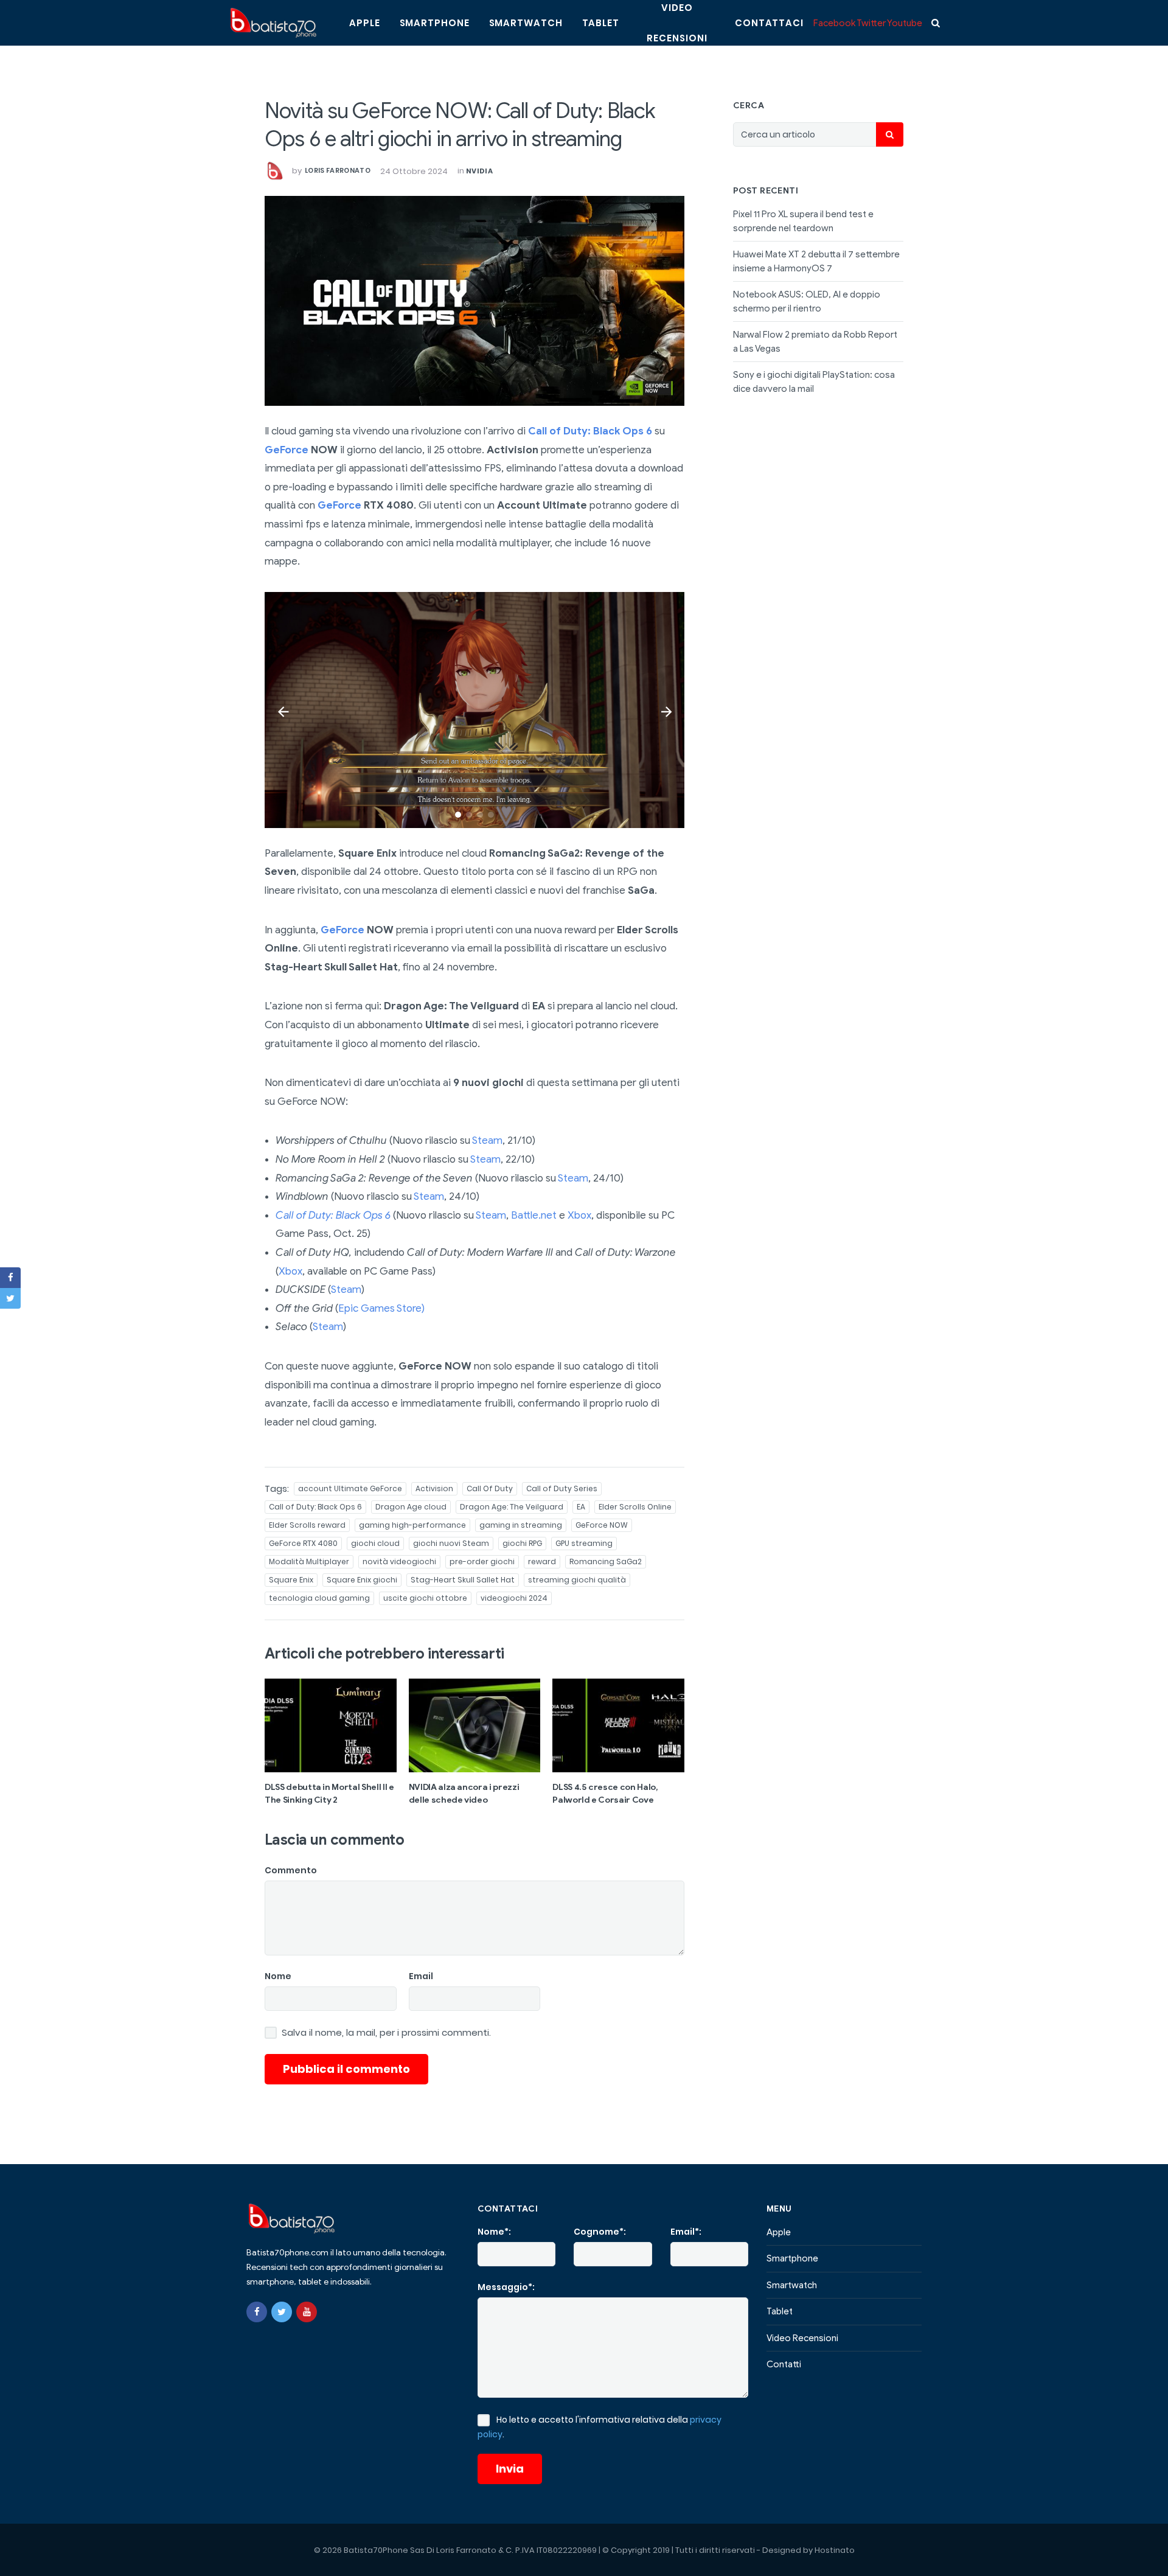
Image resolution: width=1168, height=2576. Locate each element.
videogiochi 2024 (514, 1598)
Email (421, 1976)
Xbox (579, 1215)
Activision (434, 1488)
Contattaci (769, 23)
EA (581, 1507)
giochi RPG (522, 1543)
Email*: (686, 2232)
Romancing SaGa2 (606, 1561)
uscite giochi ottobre (425, 1598)
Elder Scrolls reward (307, 1525)
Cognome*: (600, 2232)
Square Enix (291, 1580)
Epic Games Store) (381, 1308)
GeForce (287, 450)
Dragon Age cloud (411, 1507)
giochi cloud (375, 1543)
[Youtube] (307, 2312)
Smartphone (435, 23)
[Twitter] (282, 2312)
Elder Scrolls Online (635, 1507)
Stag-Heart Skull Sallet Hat (463, 1580)
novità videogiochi (399, 1561)
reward (542, 1561)
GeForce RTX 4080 (303, 1543)
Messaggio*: (506, 2287)
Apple (365, 23)
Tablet (601, 23)
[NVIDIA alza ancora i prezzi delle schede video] (475, 1725)
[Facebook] (257, 2312)
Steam (487, 1140)
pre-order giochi (482, 1561)
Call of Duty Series (562, 1488)
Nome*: (494, 2232)
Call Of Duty (490, 1488)
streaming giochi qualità (577, 1580)
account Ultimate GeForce (350, 1488)
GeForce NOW (602, 1525)
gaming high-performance (412, 1525)
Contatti (784, 2364)
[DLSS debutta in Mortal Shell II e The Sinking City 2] (331, 1725)
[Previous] (283, 710)
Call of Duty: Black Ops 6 (590, 431)
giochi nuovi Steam (451, 1543)
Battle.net (534, 1215)
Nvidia (479, 171)
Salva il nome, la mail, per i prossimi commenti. (386, 2033)
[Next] (666, 710)
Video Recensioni (802, 2338)
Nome (278, 1976)
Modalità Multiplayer (309, 1561)
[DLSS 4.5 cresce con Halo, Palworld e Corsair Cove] (618, 1725)
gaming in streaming (521, 1525)
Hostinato (835, 2550)
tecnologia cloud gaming (319, 1598)
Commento (291, 1870)
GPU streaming (584, 1543)
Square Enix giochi (362, 1580)
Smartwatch (526, 23)
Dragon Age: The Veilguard (512, 1507)
